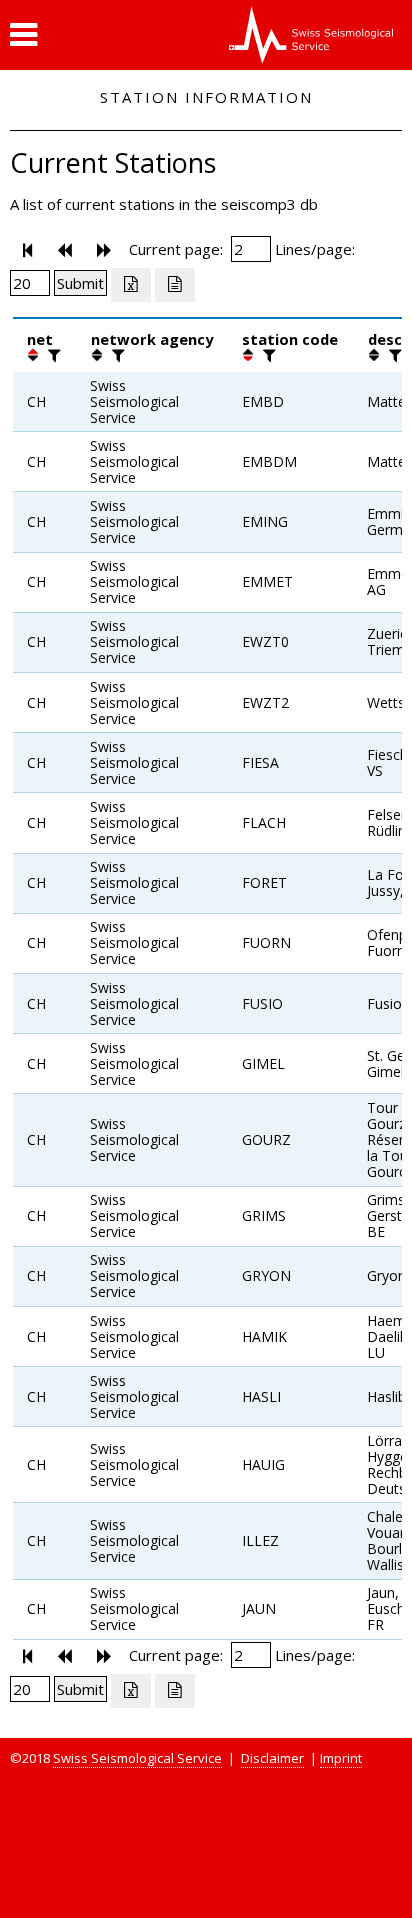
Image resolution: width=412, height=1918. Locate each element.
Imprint (341, 1758)
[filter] (52, 355)
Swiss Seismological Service (137, 1758)
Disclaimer (272, 1758)
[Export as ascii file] (175, 285)
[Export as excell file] (131, 285)
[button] (23, 35)
